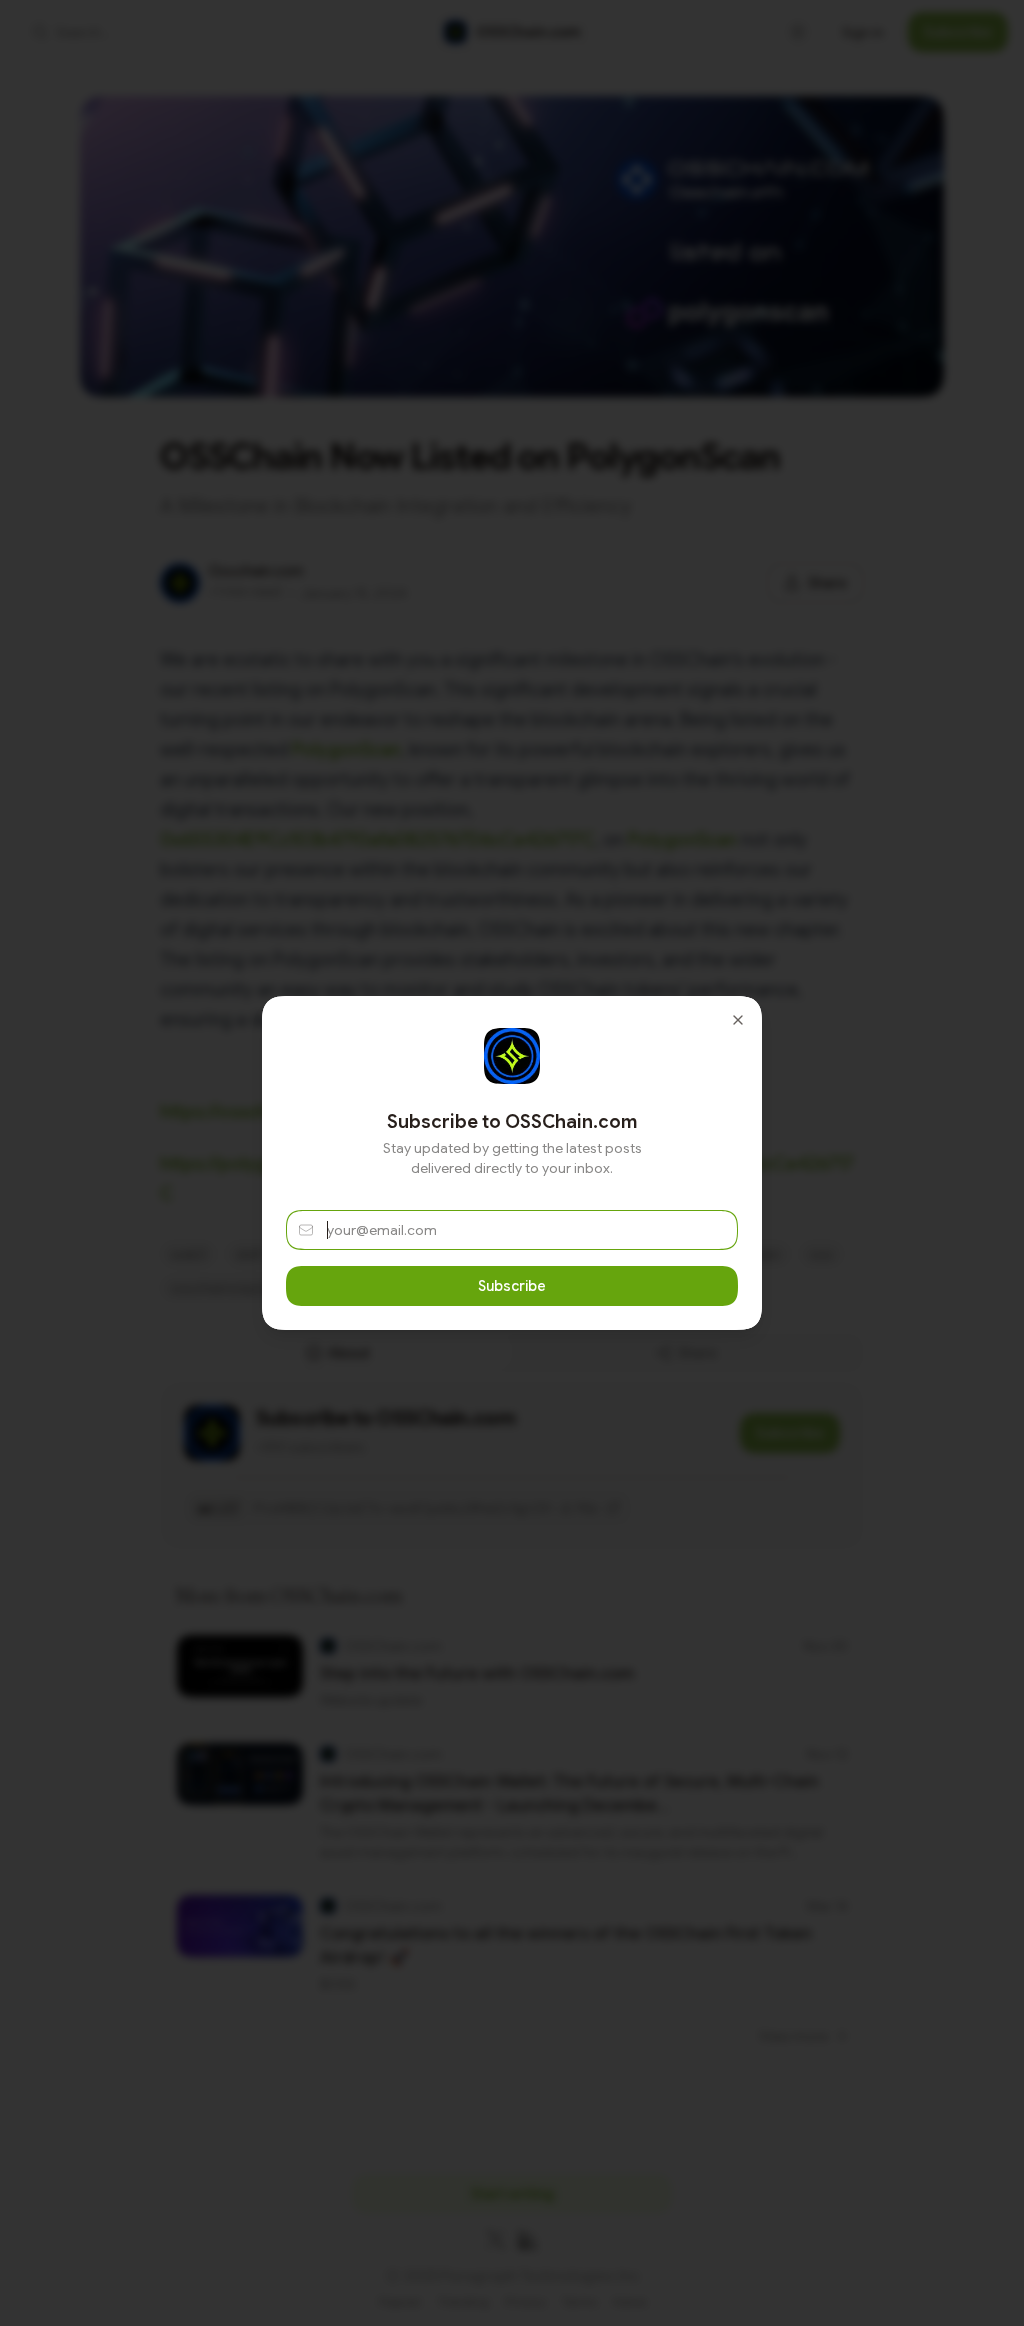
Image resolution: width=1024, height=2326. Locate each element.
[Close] (738, 1020)
